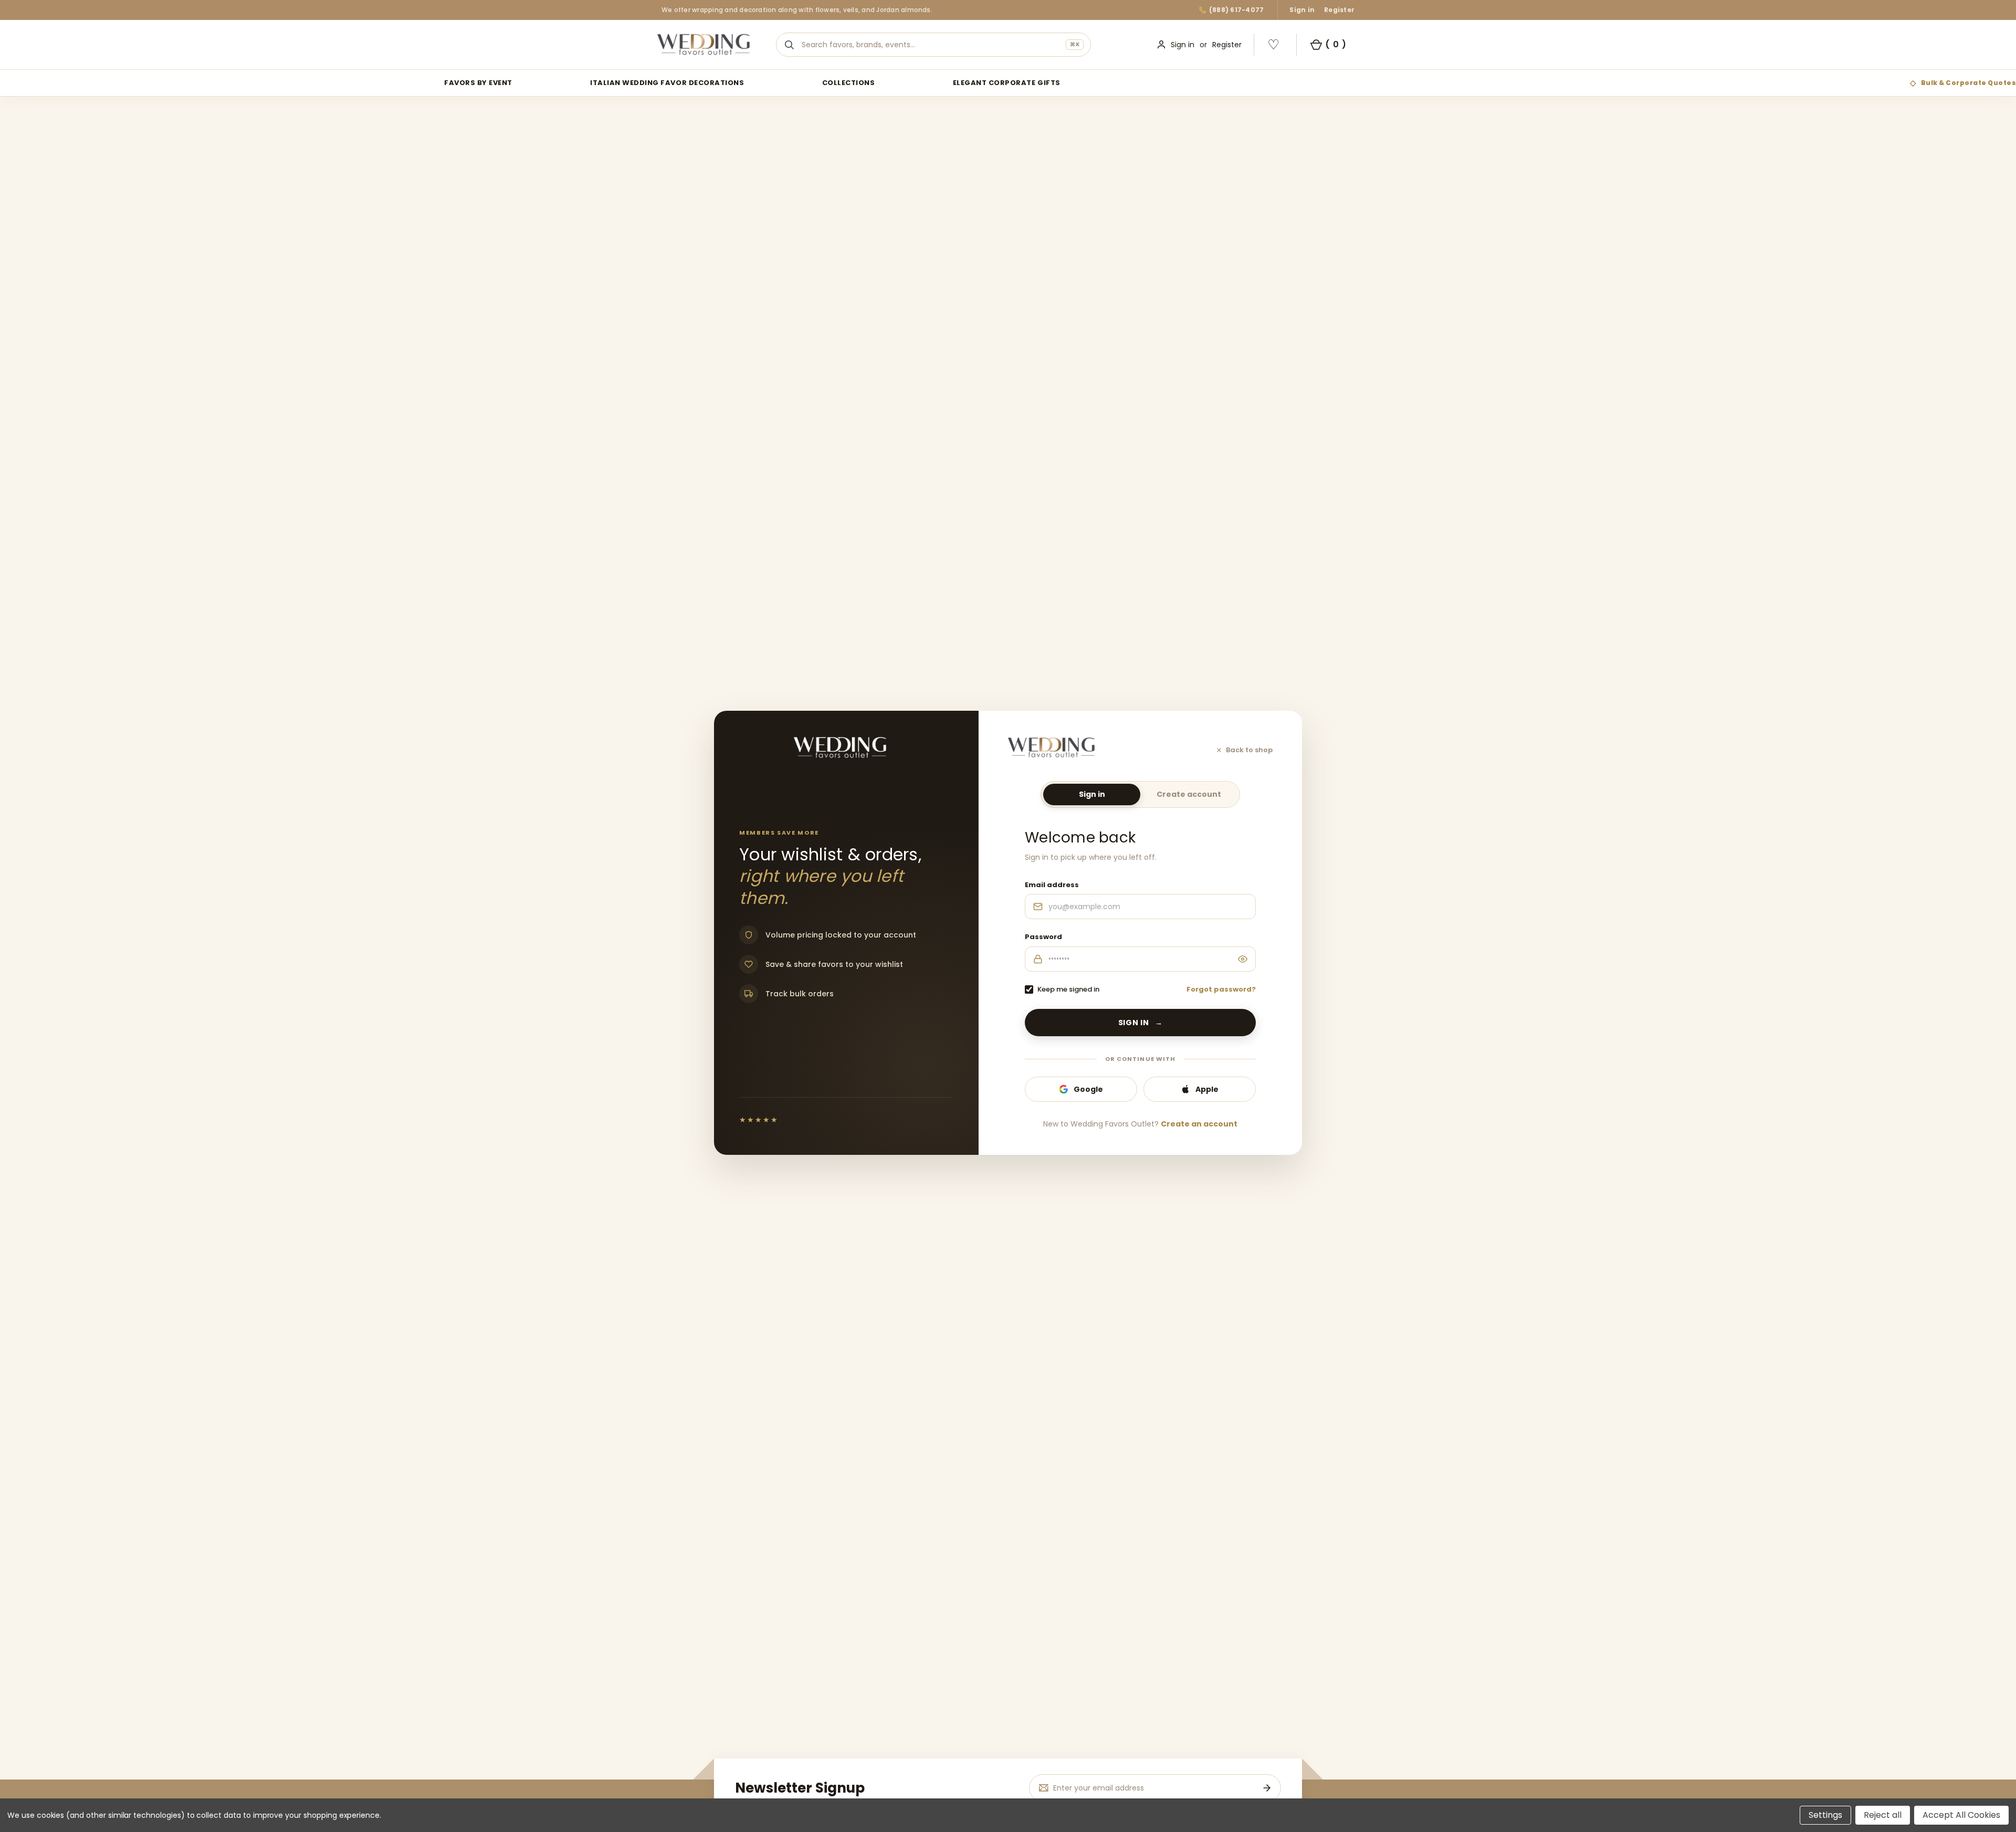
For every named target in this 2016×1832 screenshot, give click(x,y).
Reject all (1883, 1815)
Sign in (1302, 10)
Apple (1207, 1089)
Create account (1189, 794)
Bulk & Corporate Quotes (1968, 83)
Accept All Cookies (1961, 1815)
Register (1339, 10)
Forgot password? (1221, 989)
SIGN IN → (1141, 1023)
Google (1088, 1089)
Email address (1052, 885)
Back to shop (1249, 750)
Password (1043, 937)
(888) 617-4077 (1236, 10)
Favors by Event (478, 83)
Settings (1825, 1815)
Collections (849, 83)
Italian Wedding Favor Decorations (667, 83)
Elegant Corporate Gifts (1007, 83)
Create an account (1199, 1124)
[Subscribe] (1267, 1788)
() (1336, 44)
